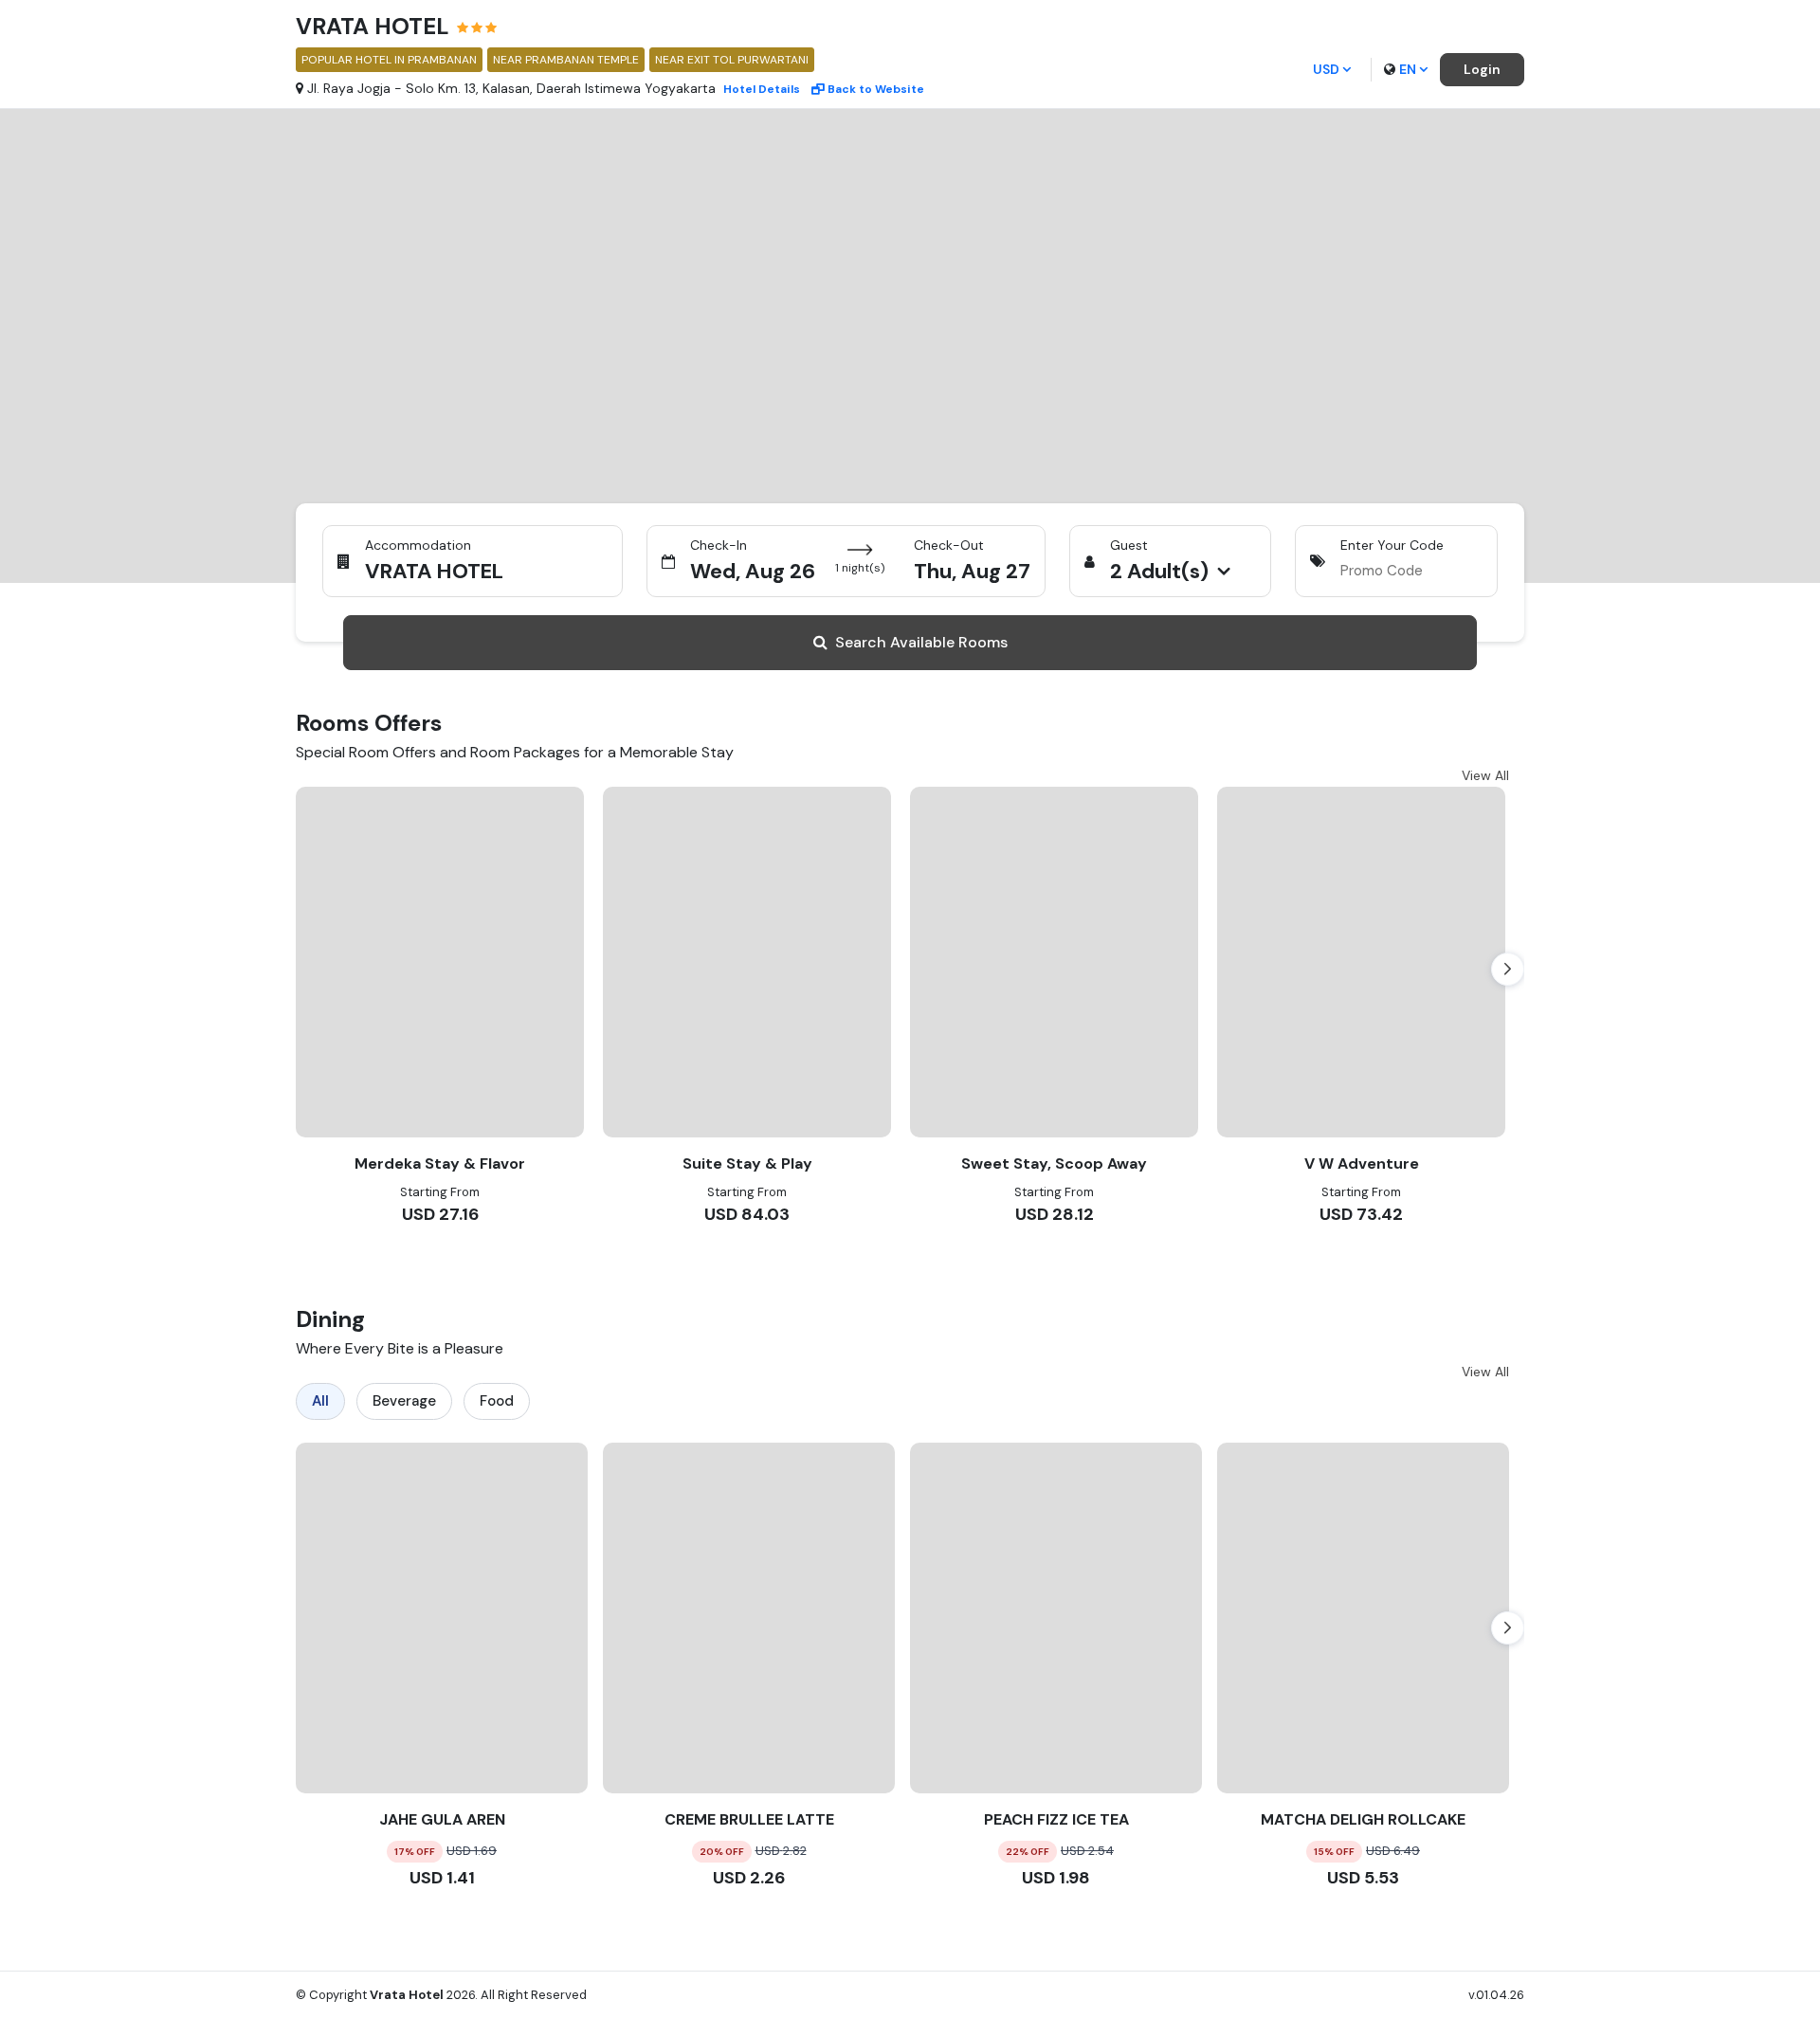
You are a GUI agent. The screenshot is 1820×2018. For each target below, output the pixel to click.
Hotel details (762, 89)
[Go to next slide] (1508, 969)
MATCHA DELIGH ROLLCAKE (1363, 1819)
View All (1485, 775)
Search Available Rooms (921, 642)
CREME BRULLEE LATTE (749, 1819)
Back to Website (876, 89)
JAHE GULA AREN (442, 1819)
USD (1326, 69)
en (1408, 69)
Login (1482, 69)
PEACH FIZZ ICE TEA (1056, 1819)
